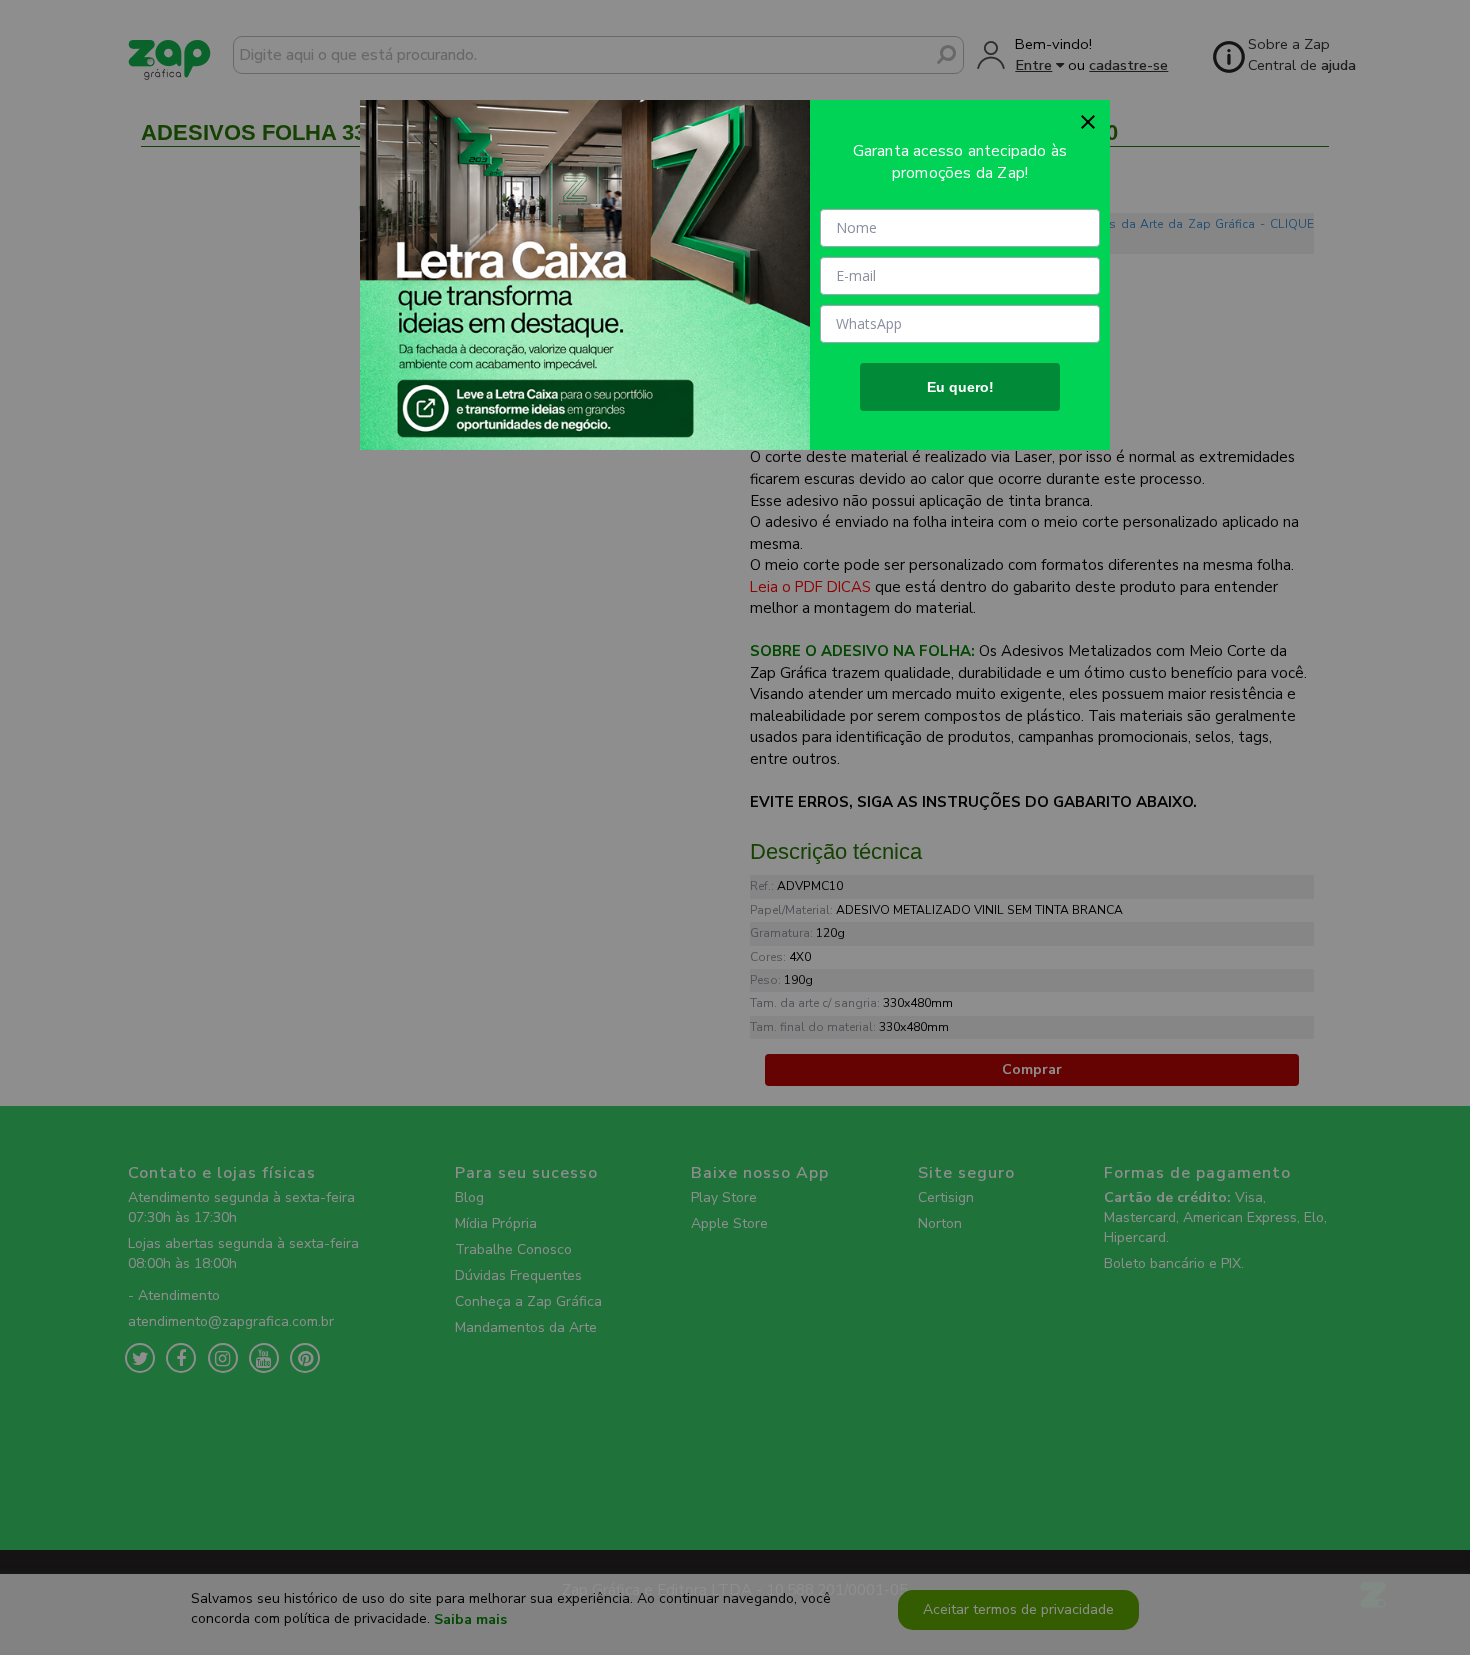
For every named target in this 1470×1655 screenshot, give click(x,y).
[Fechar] (1088, 122)
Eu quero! (960, 387)
